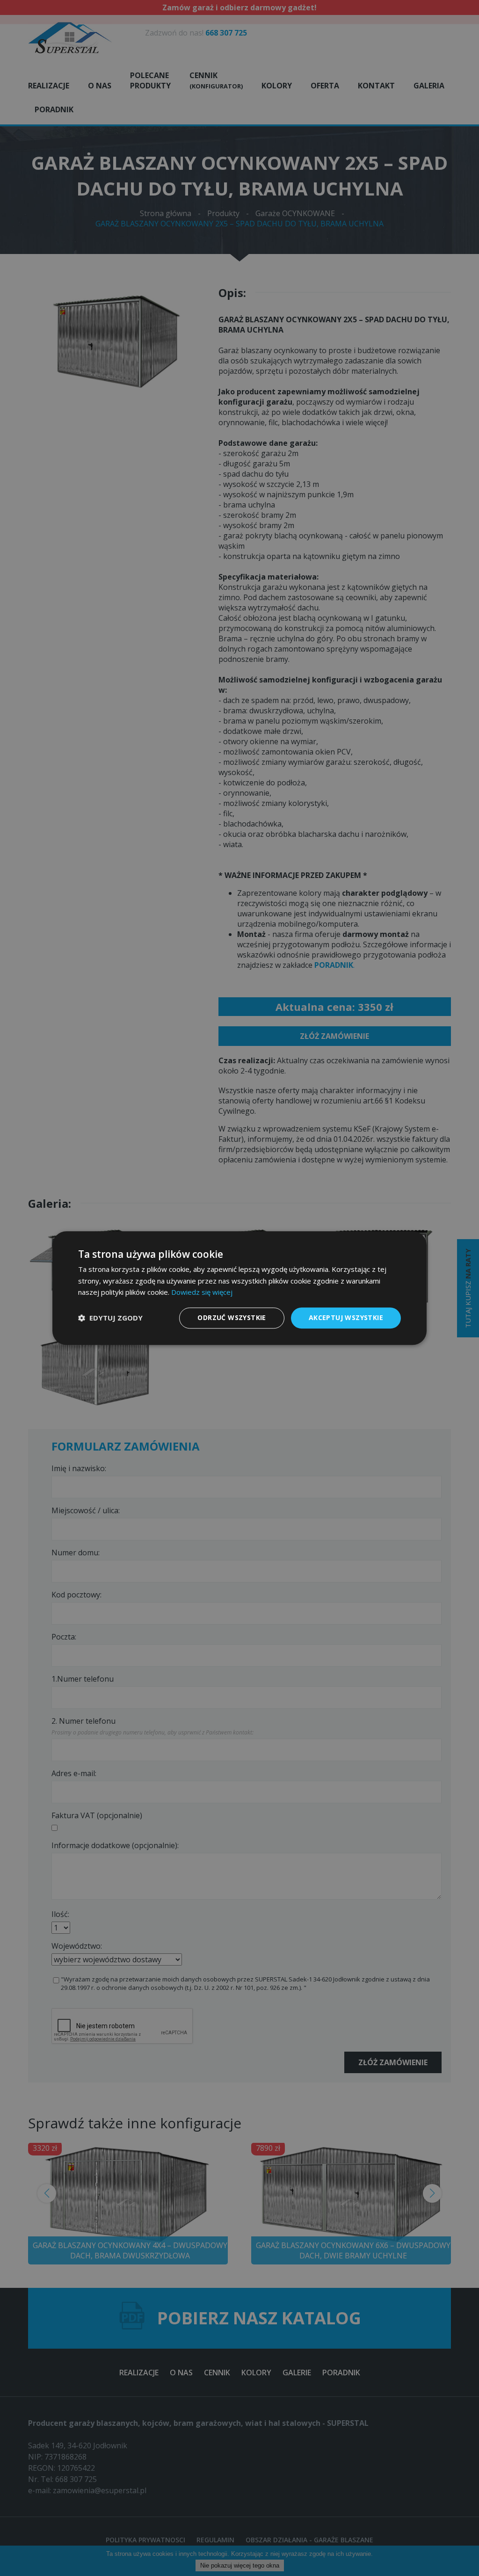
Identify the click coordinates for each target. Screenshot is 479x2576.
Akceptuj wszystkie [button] (346, 1317)
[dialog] (239, 1288)
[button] (110, 1318)
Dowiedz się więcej (202, 1292)
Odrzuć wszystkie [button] (232, 1317)
